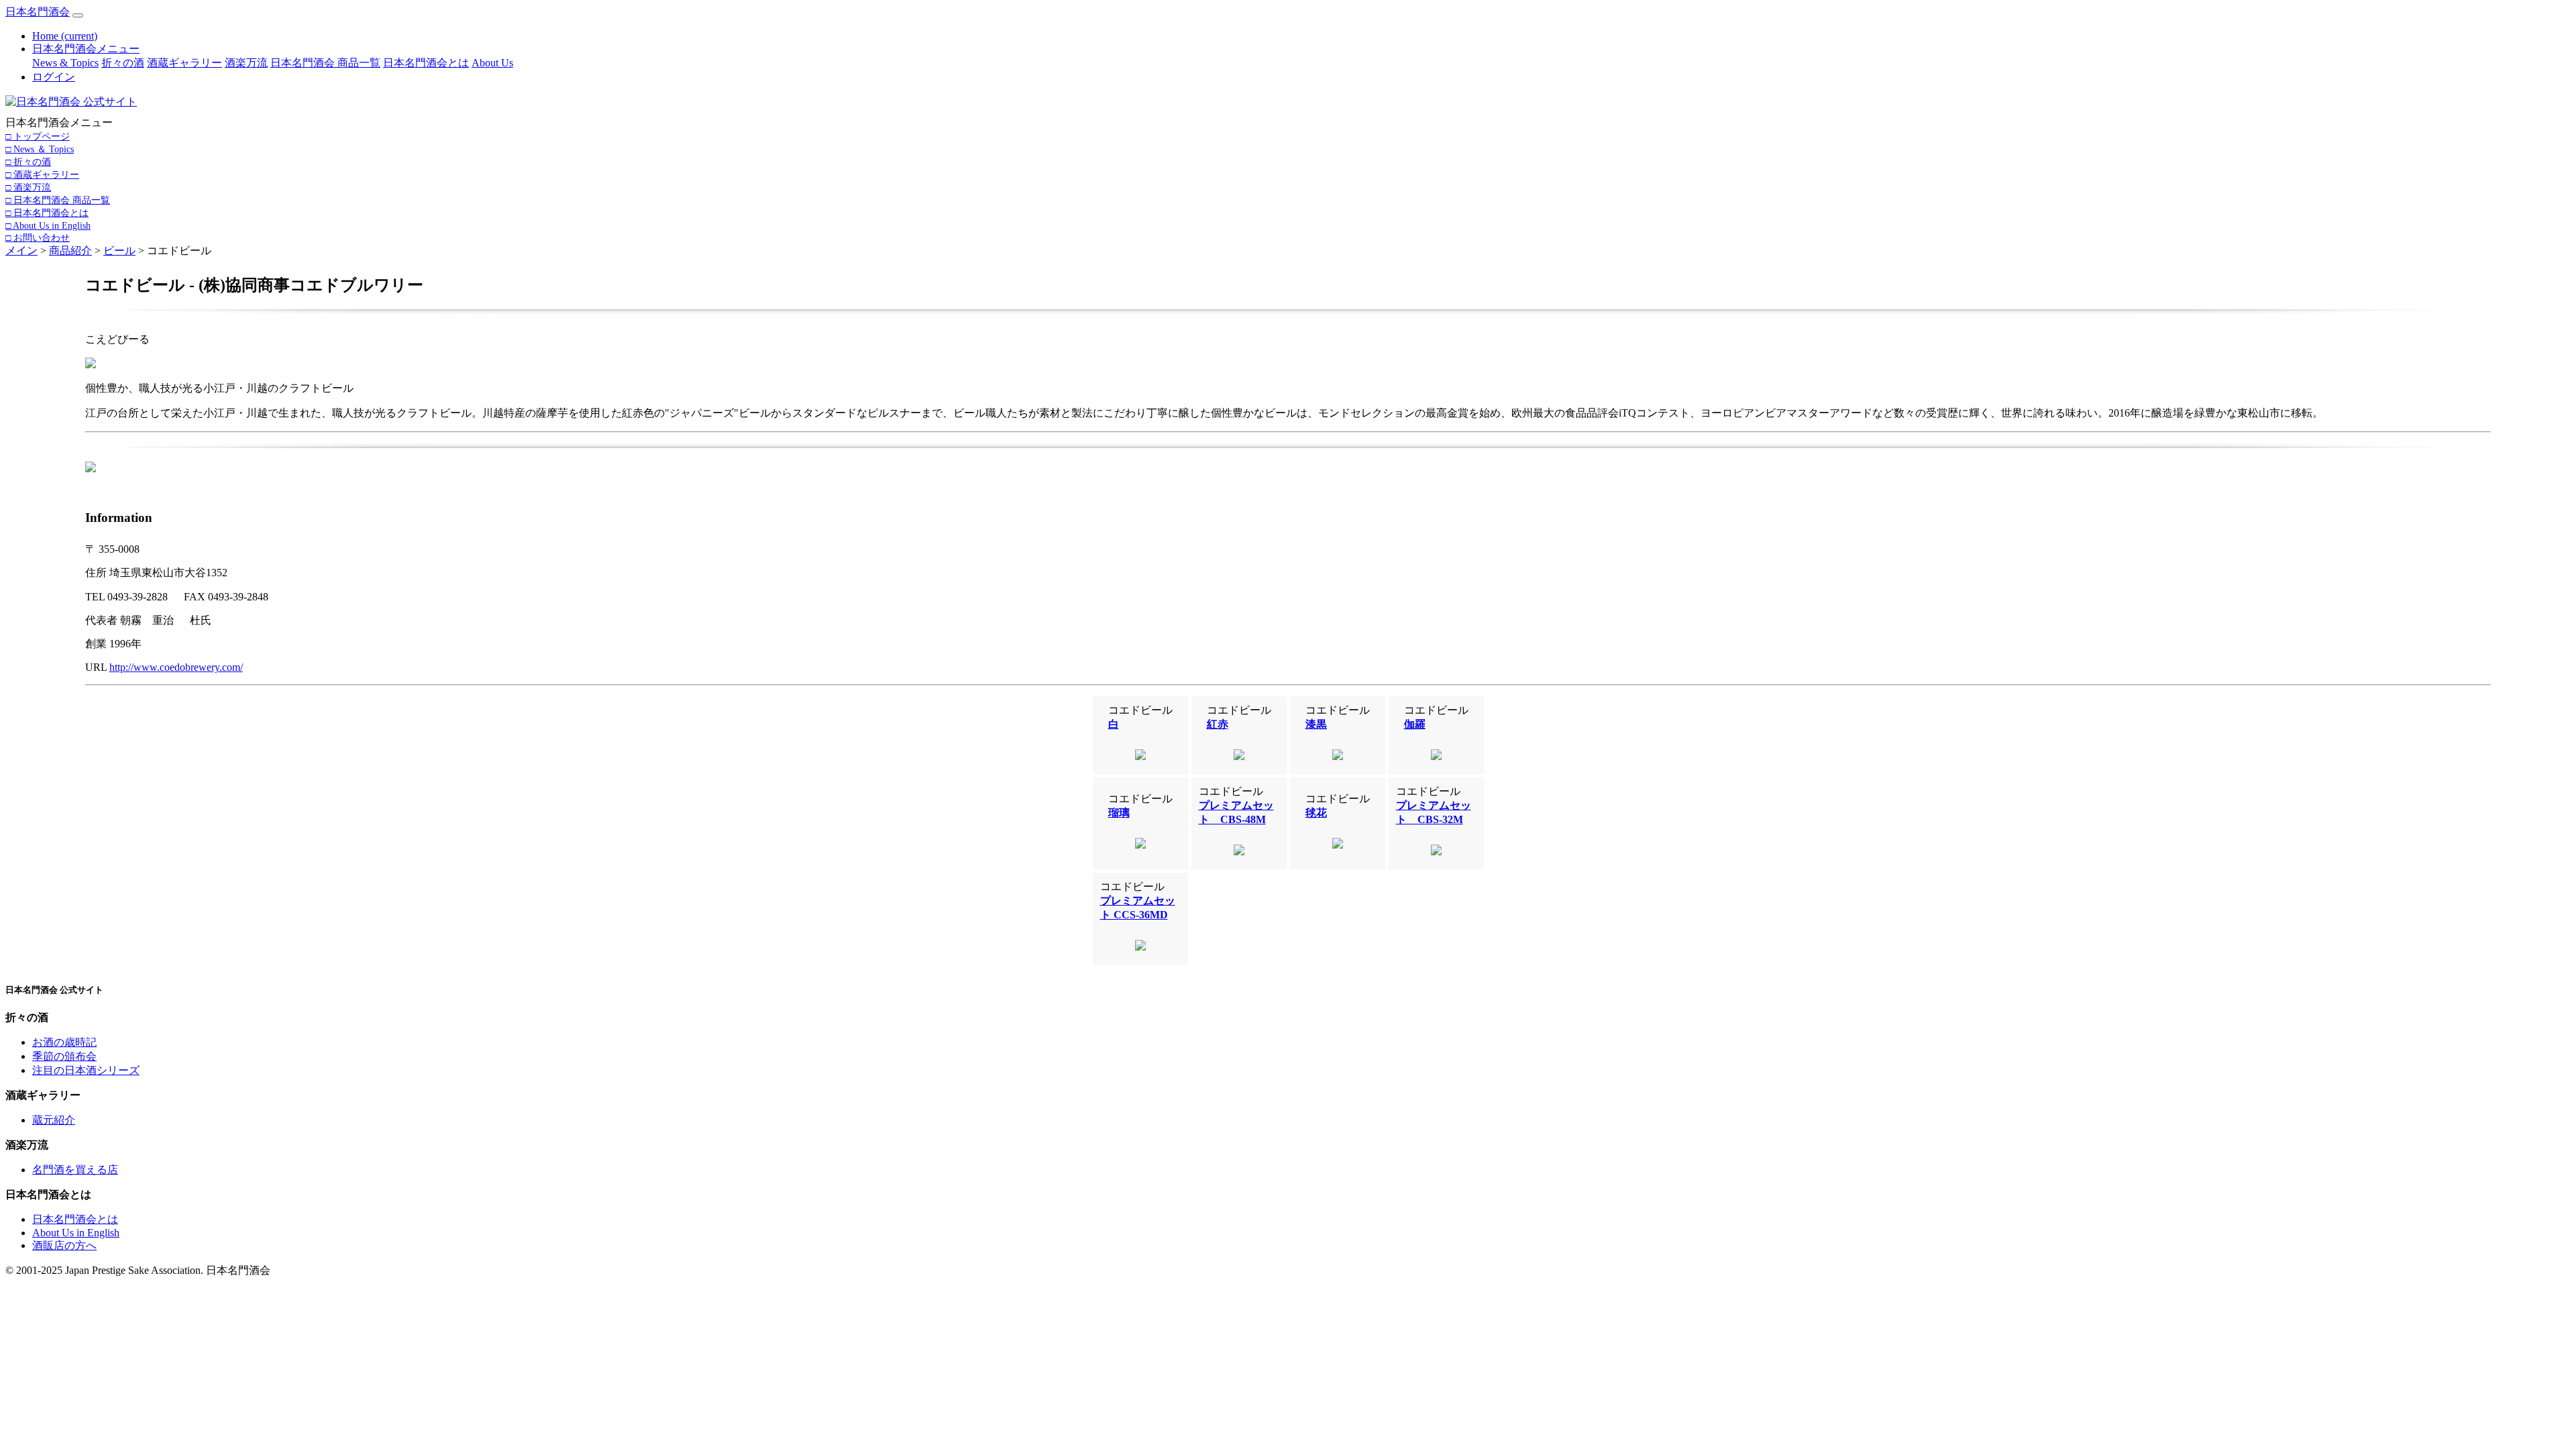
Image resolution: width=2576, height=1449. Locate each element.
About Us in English (76, 1233)
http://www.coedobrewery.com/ (176, 667)
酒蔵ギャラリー (184, 63)
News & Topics (65, 63)
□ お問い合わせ (38, 237)
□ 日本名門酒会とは (47, 213)
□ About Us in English (48, 225)
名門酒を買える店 (75, 1170)
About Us (492, 63)
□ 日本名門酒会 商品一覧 (58, 200)
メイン (21, 251)
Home (65, 36)
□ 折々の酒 (28, 162)
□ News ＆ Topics (40, 149)
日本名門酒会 (38, 12)
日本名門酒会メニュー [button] (86, 49)
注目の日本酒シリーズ (86, 1070)
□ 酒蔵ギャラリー (42, 174)
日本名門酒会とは (426, 63)
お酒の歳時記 (64, 1042)
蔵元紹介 (54, 1120)
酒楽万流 (246, 63)
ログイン (54, 77)
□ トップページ (38, 136)
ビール (119, 251)
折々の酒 (123, 63)
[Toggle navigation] (78, 15)
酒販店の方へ (64, 1245)
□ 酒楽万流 (28, 187)
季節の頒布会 (64, 1056)
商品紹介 (70, 251)
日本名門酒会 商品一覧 (325, 63)
